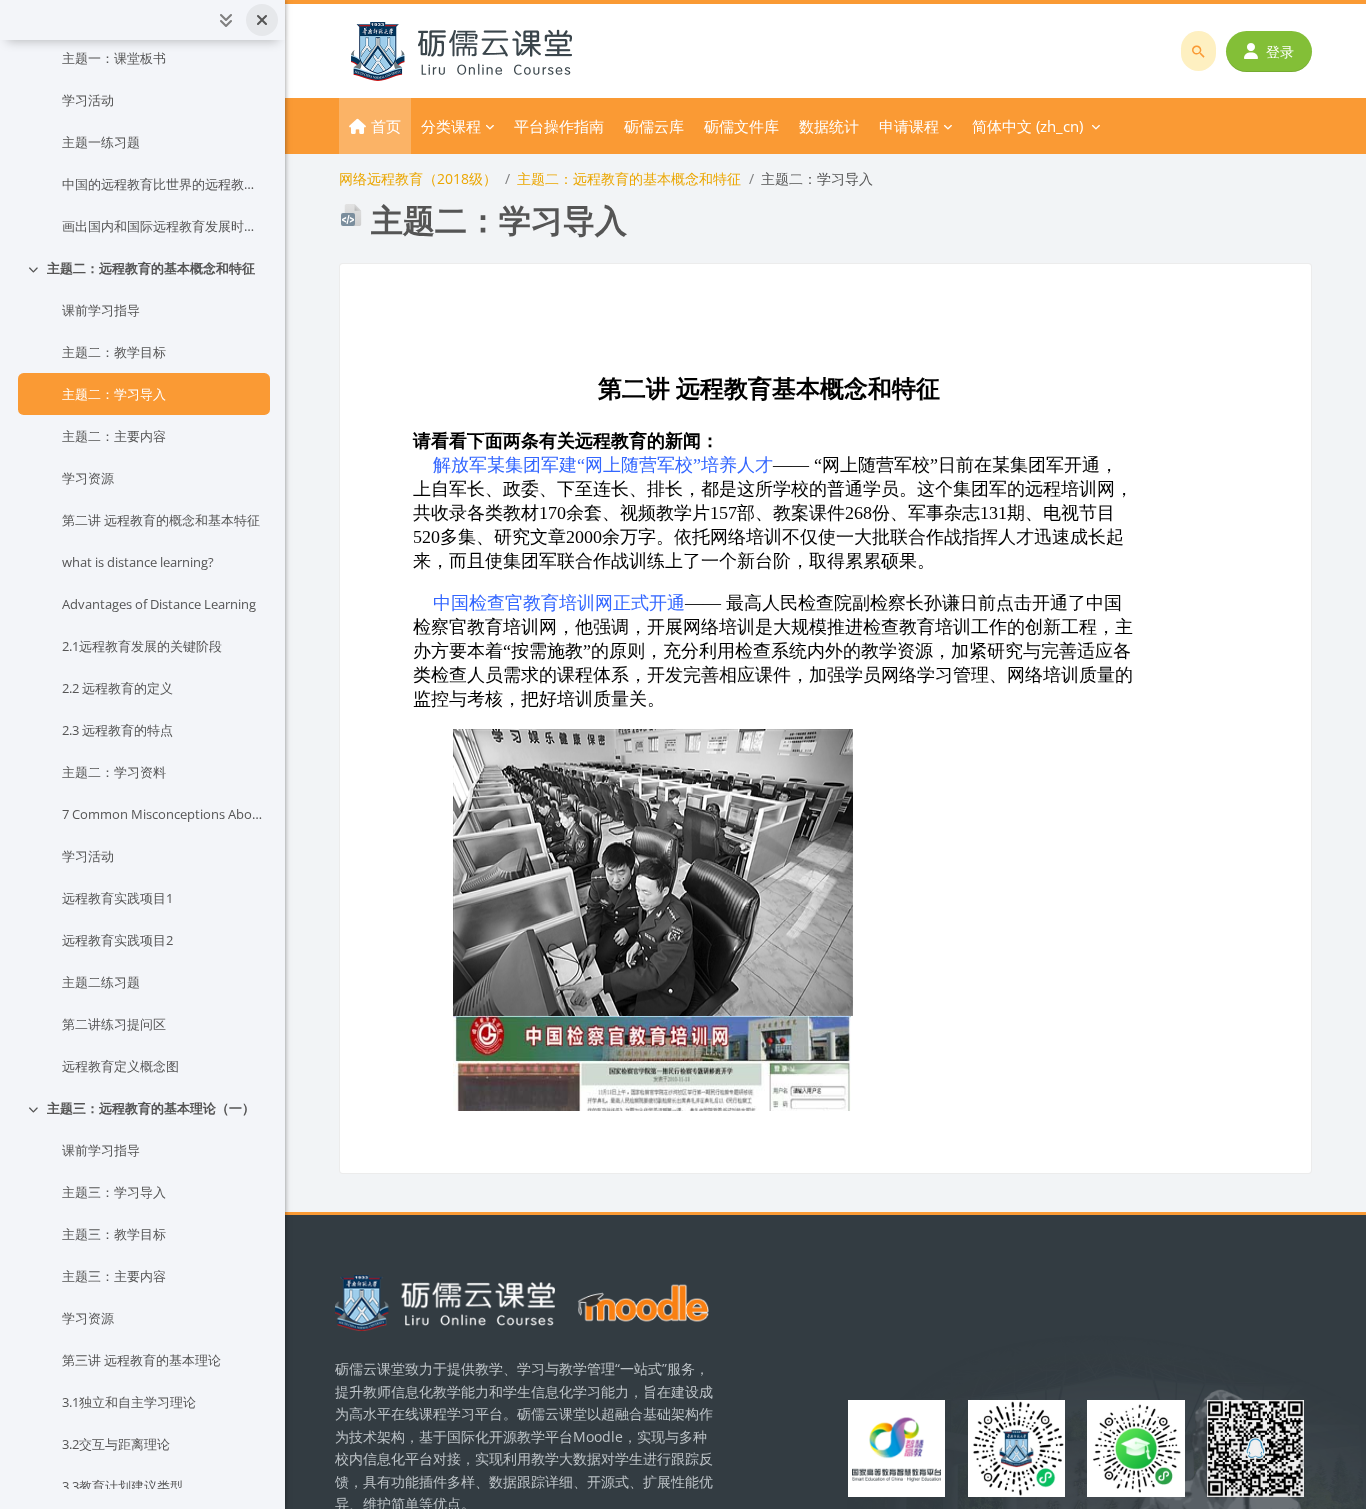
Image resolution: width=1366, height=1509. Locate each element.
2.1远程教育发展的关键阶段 (142, 646)
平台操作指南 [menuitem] (559, 126)
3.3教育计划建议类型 (122, 1486)
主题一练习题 (101, 142)
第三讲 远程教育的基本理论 (141, 1360)
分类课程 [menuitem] (451, 126)
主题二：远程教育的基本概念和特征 (151, 268)
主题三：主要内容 (114, 1276)
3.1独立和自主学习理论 (129, 1402)
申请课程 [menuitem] (909, 126)
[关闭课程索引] (262, 20)
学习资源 (88, 478)
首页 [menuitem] (386, 126)
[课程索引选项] (226, 20)
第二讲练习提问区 (114, 1024)
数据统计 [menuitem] (829, 126)
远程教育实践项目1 (117, 898)
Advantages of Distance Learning (159, 604)
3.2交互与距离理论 (116, 1444)
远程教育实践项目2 (117, 940)
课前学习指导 (101, 310)
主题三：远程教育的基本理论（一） (151, 1108)
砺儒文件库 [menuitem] (741, 126)
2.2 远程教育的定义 (117, 688)
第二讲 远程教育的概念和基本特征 (161, 520)
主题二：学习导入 (114, 394)
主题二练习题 (101, 982)
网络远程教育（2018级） (418, 178)
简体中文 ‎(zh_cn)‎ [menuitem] (1027, 126)
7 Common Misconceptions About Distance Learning (162, 814)
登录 (1280, 51)
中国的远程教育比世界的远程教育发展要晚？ (162, 184)
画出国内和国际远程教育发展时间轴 (162, 226)
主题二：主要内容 (114, 436)
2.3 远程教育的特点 (117, 730)
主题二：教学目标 (114, 352)
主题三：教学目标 (114, 1234)
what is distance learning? (138, 562)
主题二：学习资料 (114, 772)
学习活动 (88, 100)
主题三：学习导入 (114, 1192)
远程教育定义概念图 (120, 1066)
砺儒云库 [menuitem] (654, 126)
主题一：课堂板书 (114, 58)
